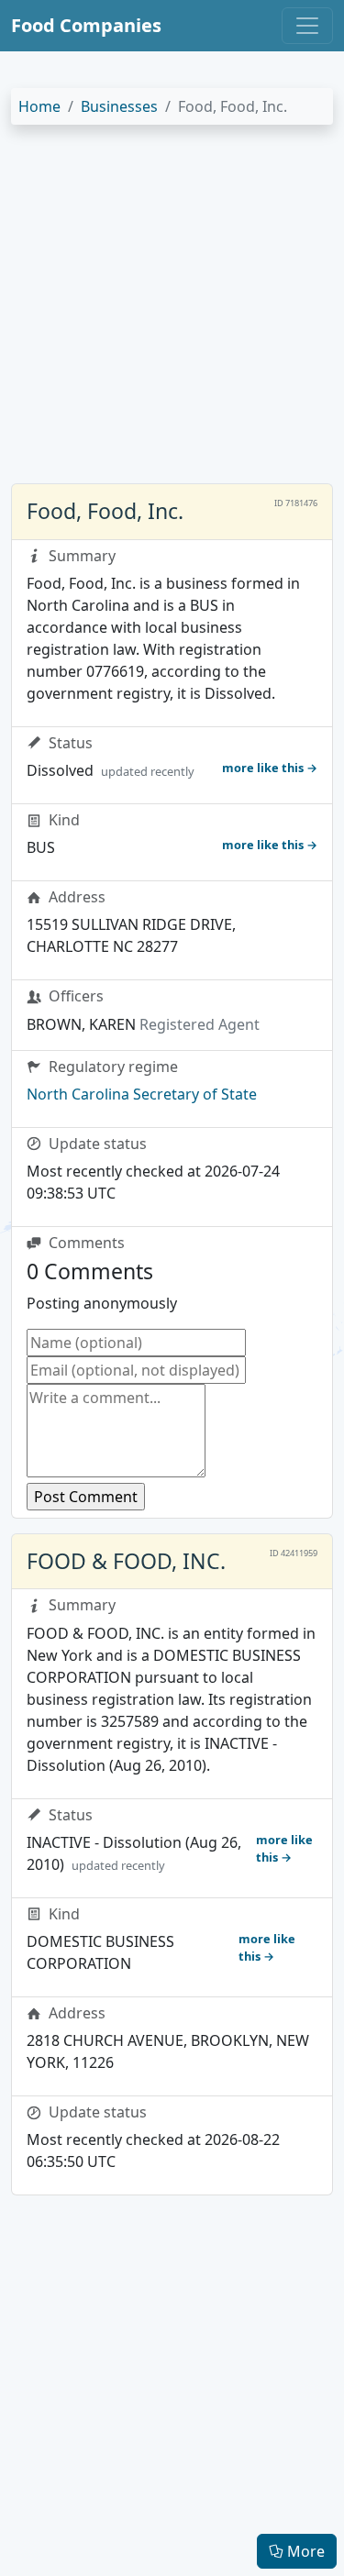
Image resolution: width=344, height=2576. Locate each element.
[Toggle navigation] (307, 26)
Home (39, 106)
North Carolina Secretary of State (142, 1094)
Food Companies (86, 25)
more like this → (270, 768)
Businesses (119, 106)
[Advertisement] (172, 311)
